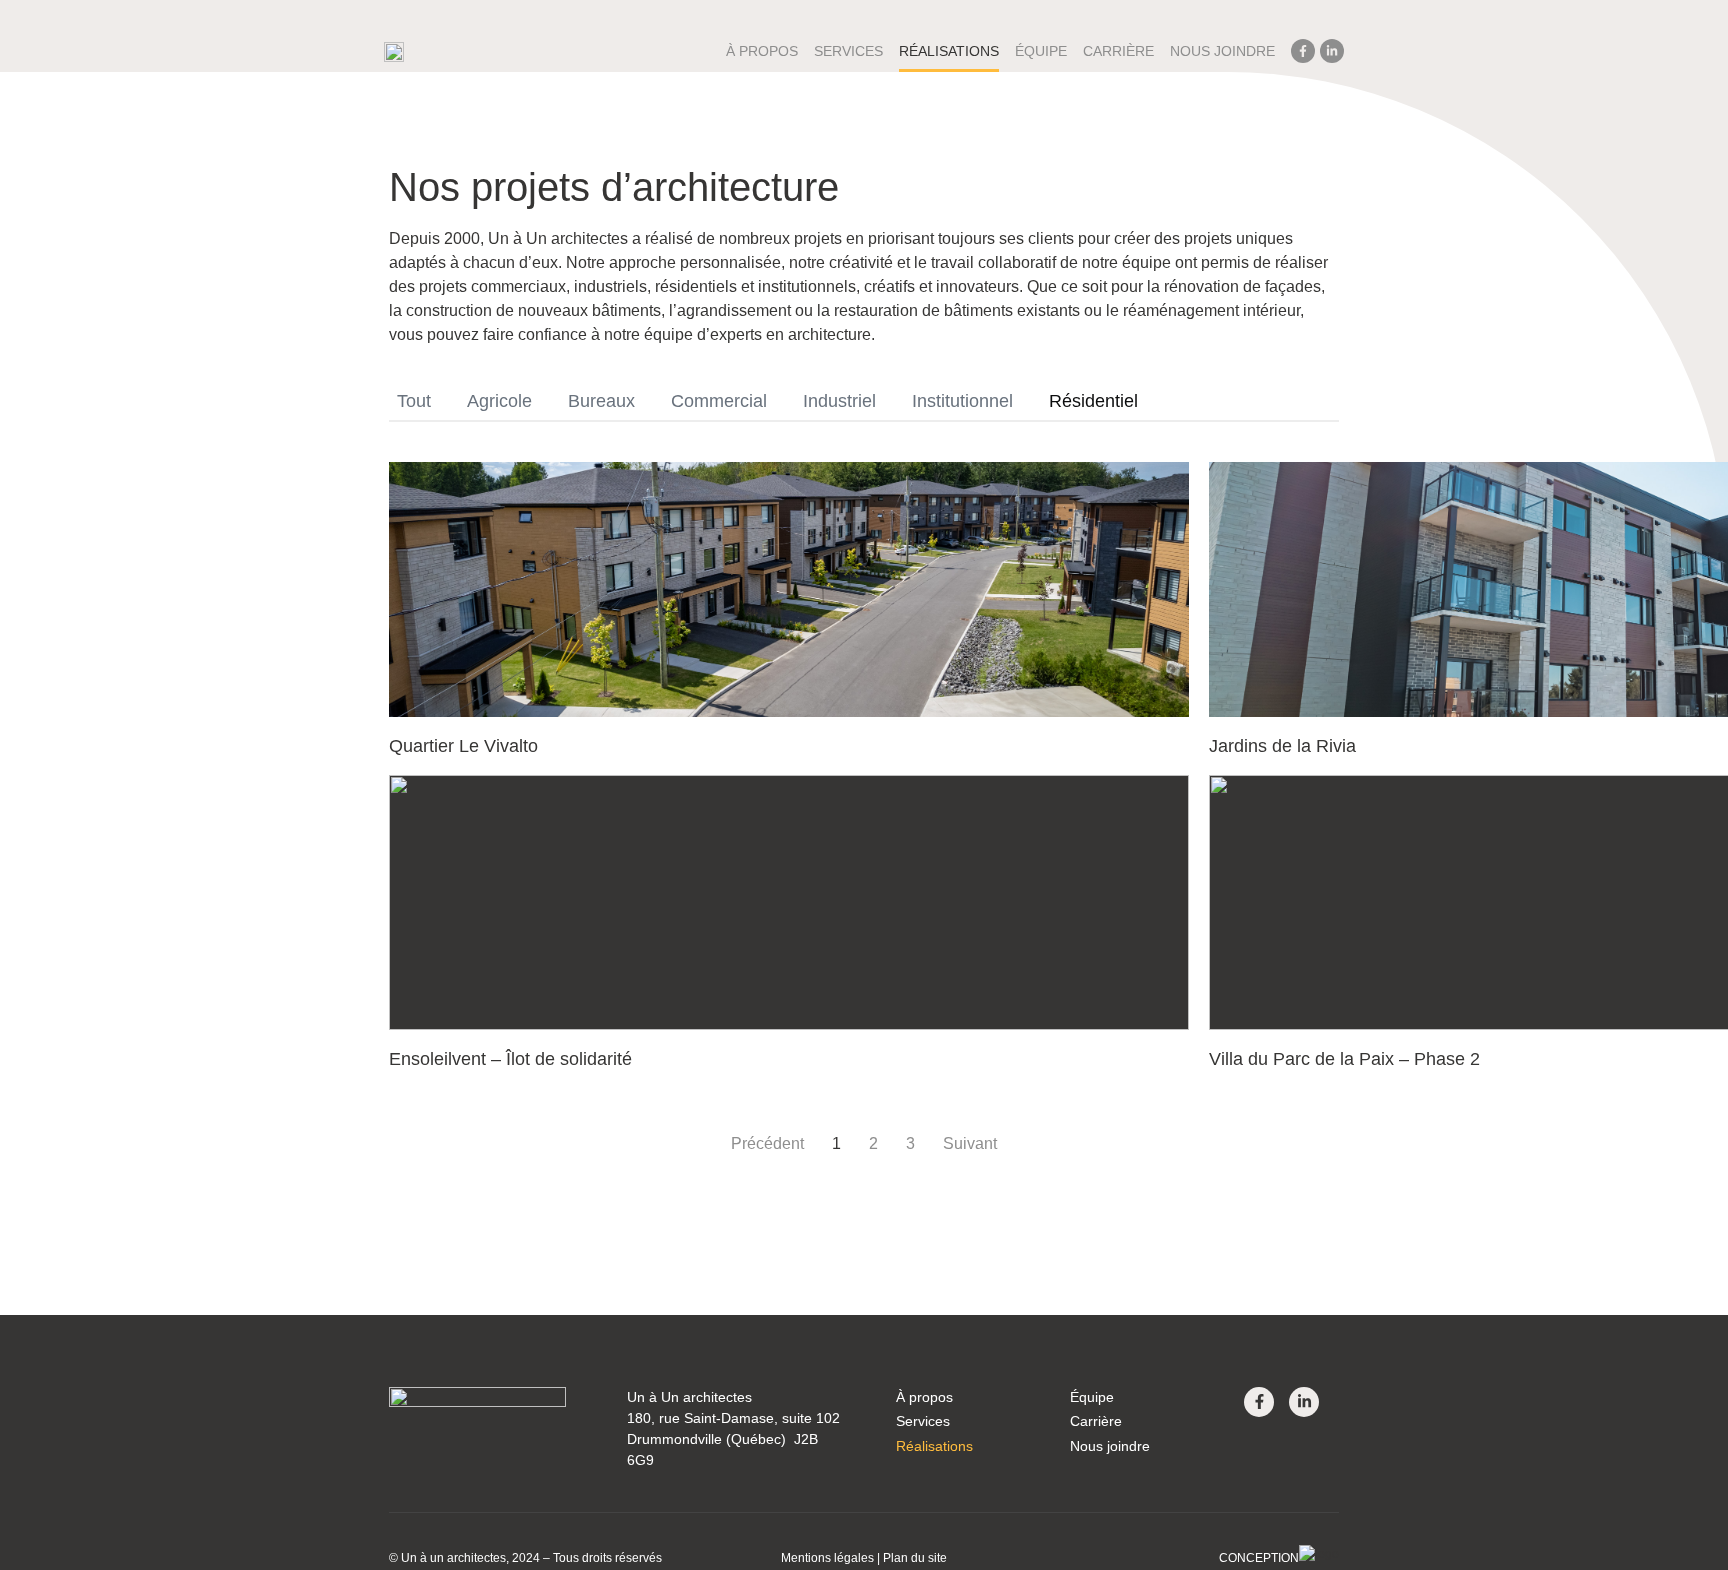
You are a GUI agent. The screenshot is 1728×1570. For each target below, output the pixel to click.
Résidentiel (1093, 401)
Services (923, 1421)
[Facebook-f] (1303, 51)
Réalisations (949, 51)
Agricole (499, 401)
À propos (762, 51)
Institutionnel (962, 401)
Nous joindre (1222, 51)
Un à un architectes (453, 1558)
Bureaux (601, 401)
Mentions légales (827, 1558)
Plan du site (915, 1558)
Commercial (719, 401)
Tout (414, 401)
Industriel (839, 401)
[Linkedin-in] (1332, 51)
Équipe (1041, 51)
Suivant (970, 1143)
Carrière (1118, 51)
